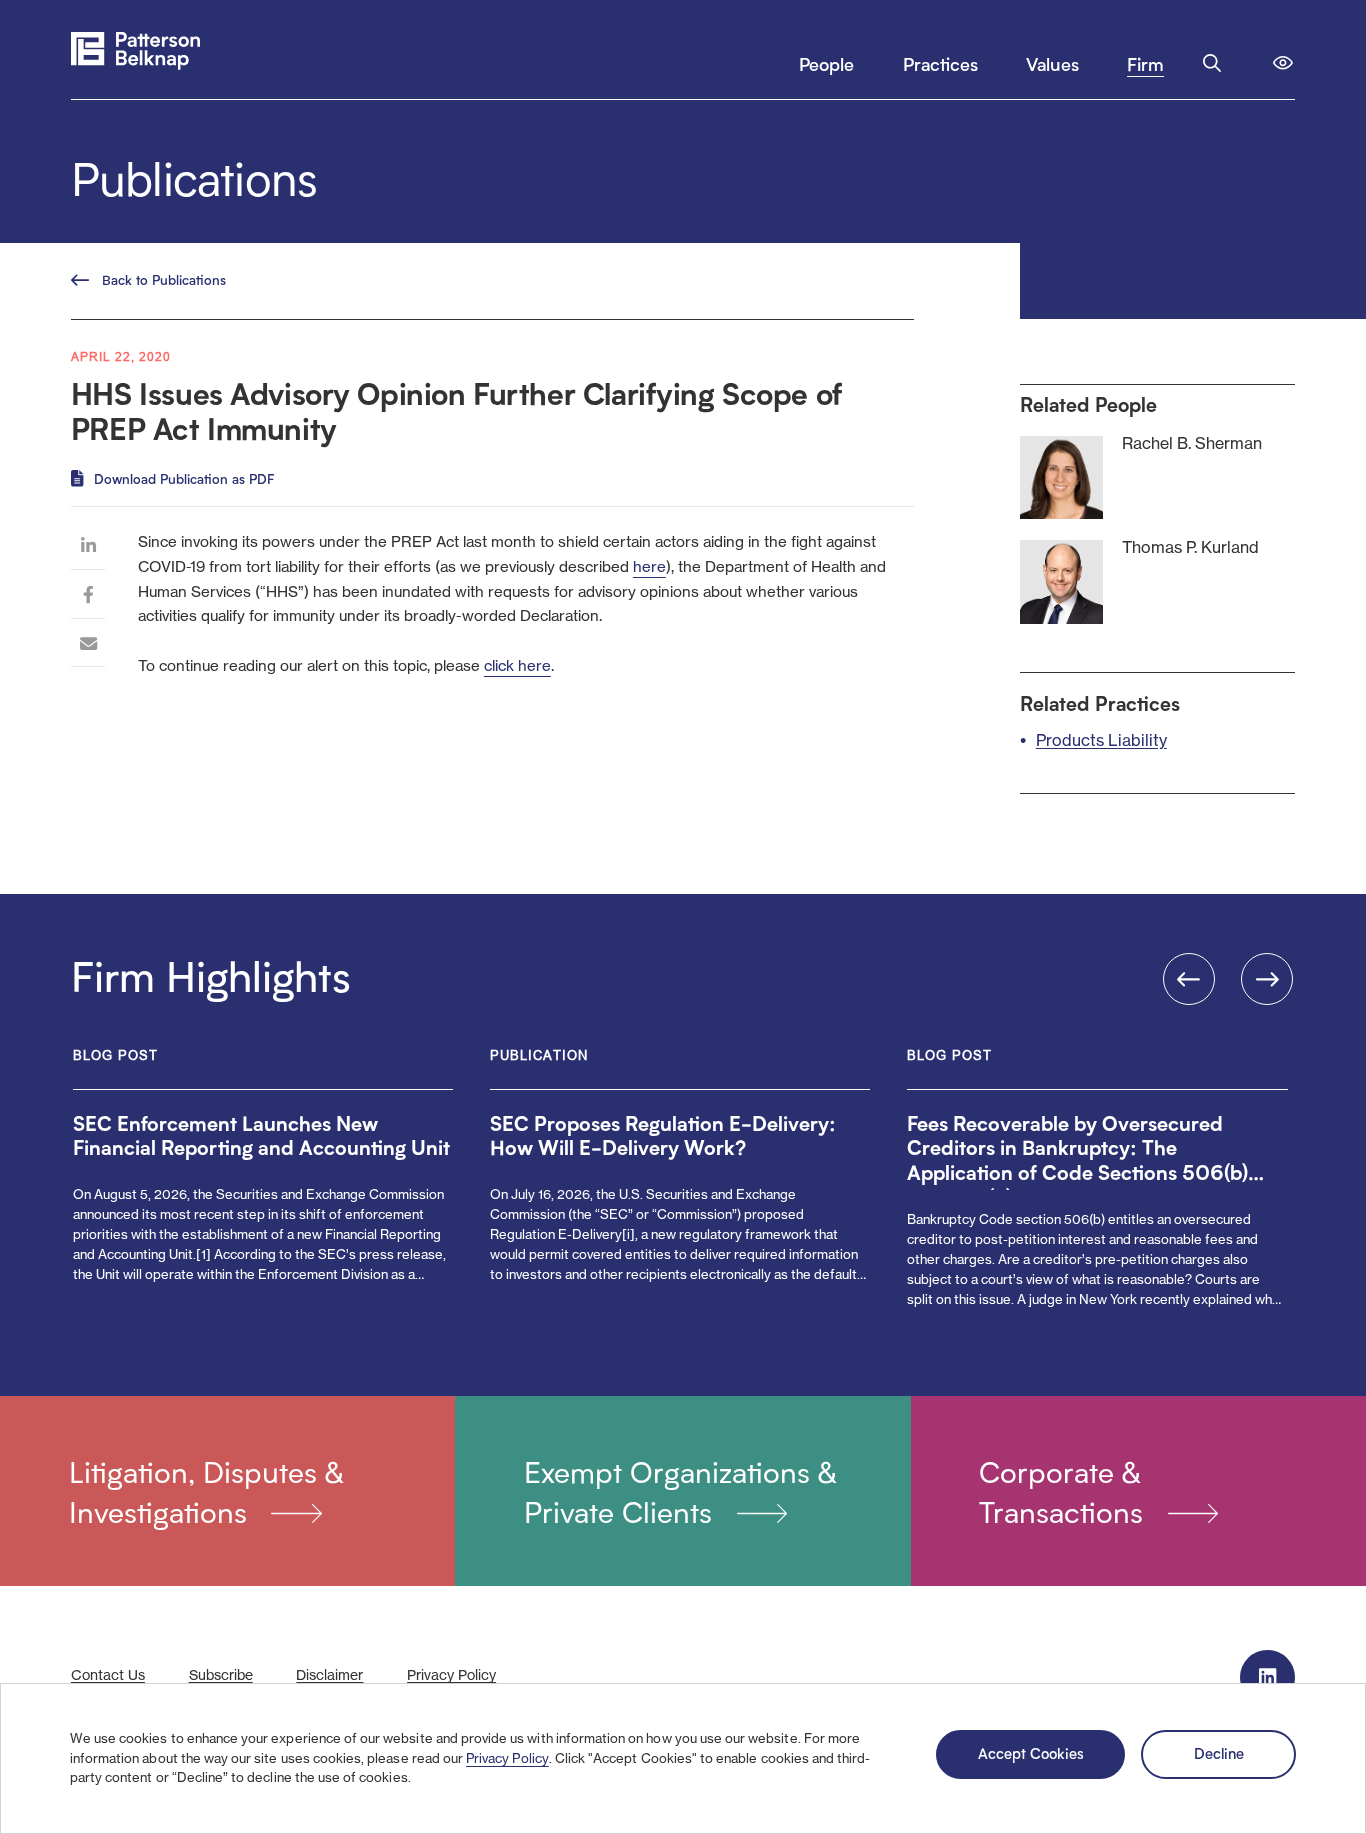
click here (517, 665)
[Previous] (1189, 979)
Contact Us (108, 1674)
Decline (1219, 1753)
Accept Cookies (1031, 1753)
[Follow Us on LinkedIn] (1267, 1677)
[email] (88, 647)
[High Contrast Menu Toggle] (1283, 63)
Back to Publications (164, 279)
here (649, 566)
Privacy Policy (507, 1758)
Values (1052, 63)
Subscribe (221, 1674)
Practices (940, 63)
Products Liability (1101, 740)
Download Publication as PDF (184, 479)
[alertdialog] (683, 1758)
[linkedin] (88, 549)
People (826, 63)
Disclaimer (329, 1674)
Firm (1145, 63)
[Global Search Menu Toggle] (1212, 63)
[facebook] (88, 598)
